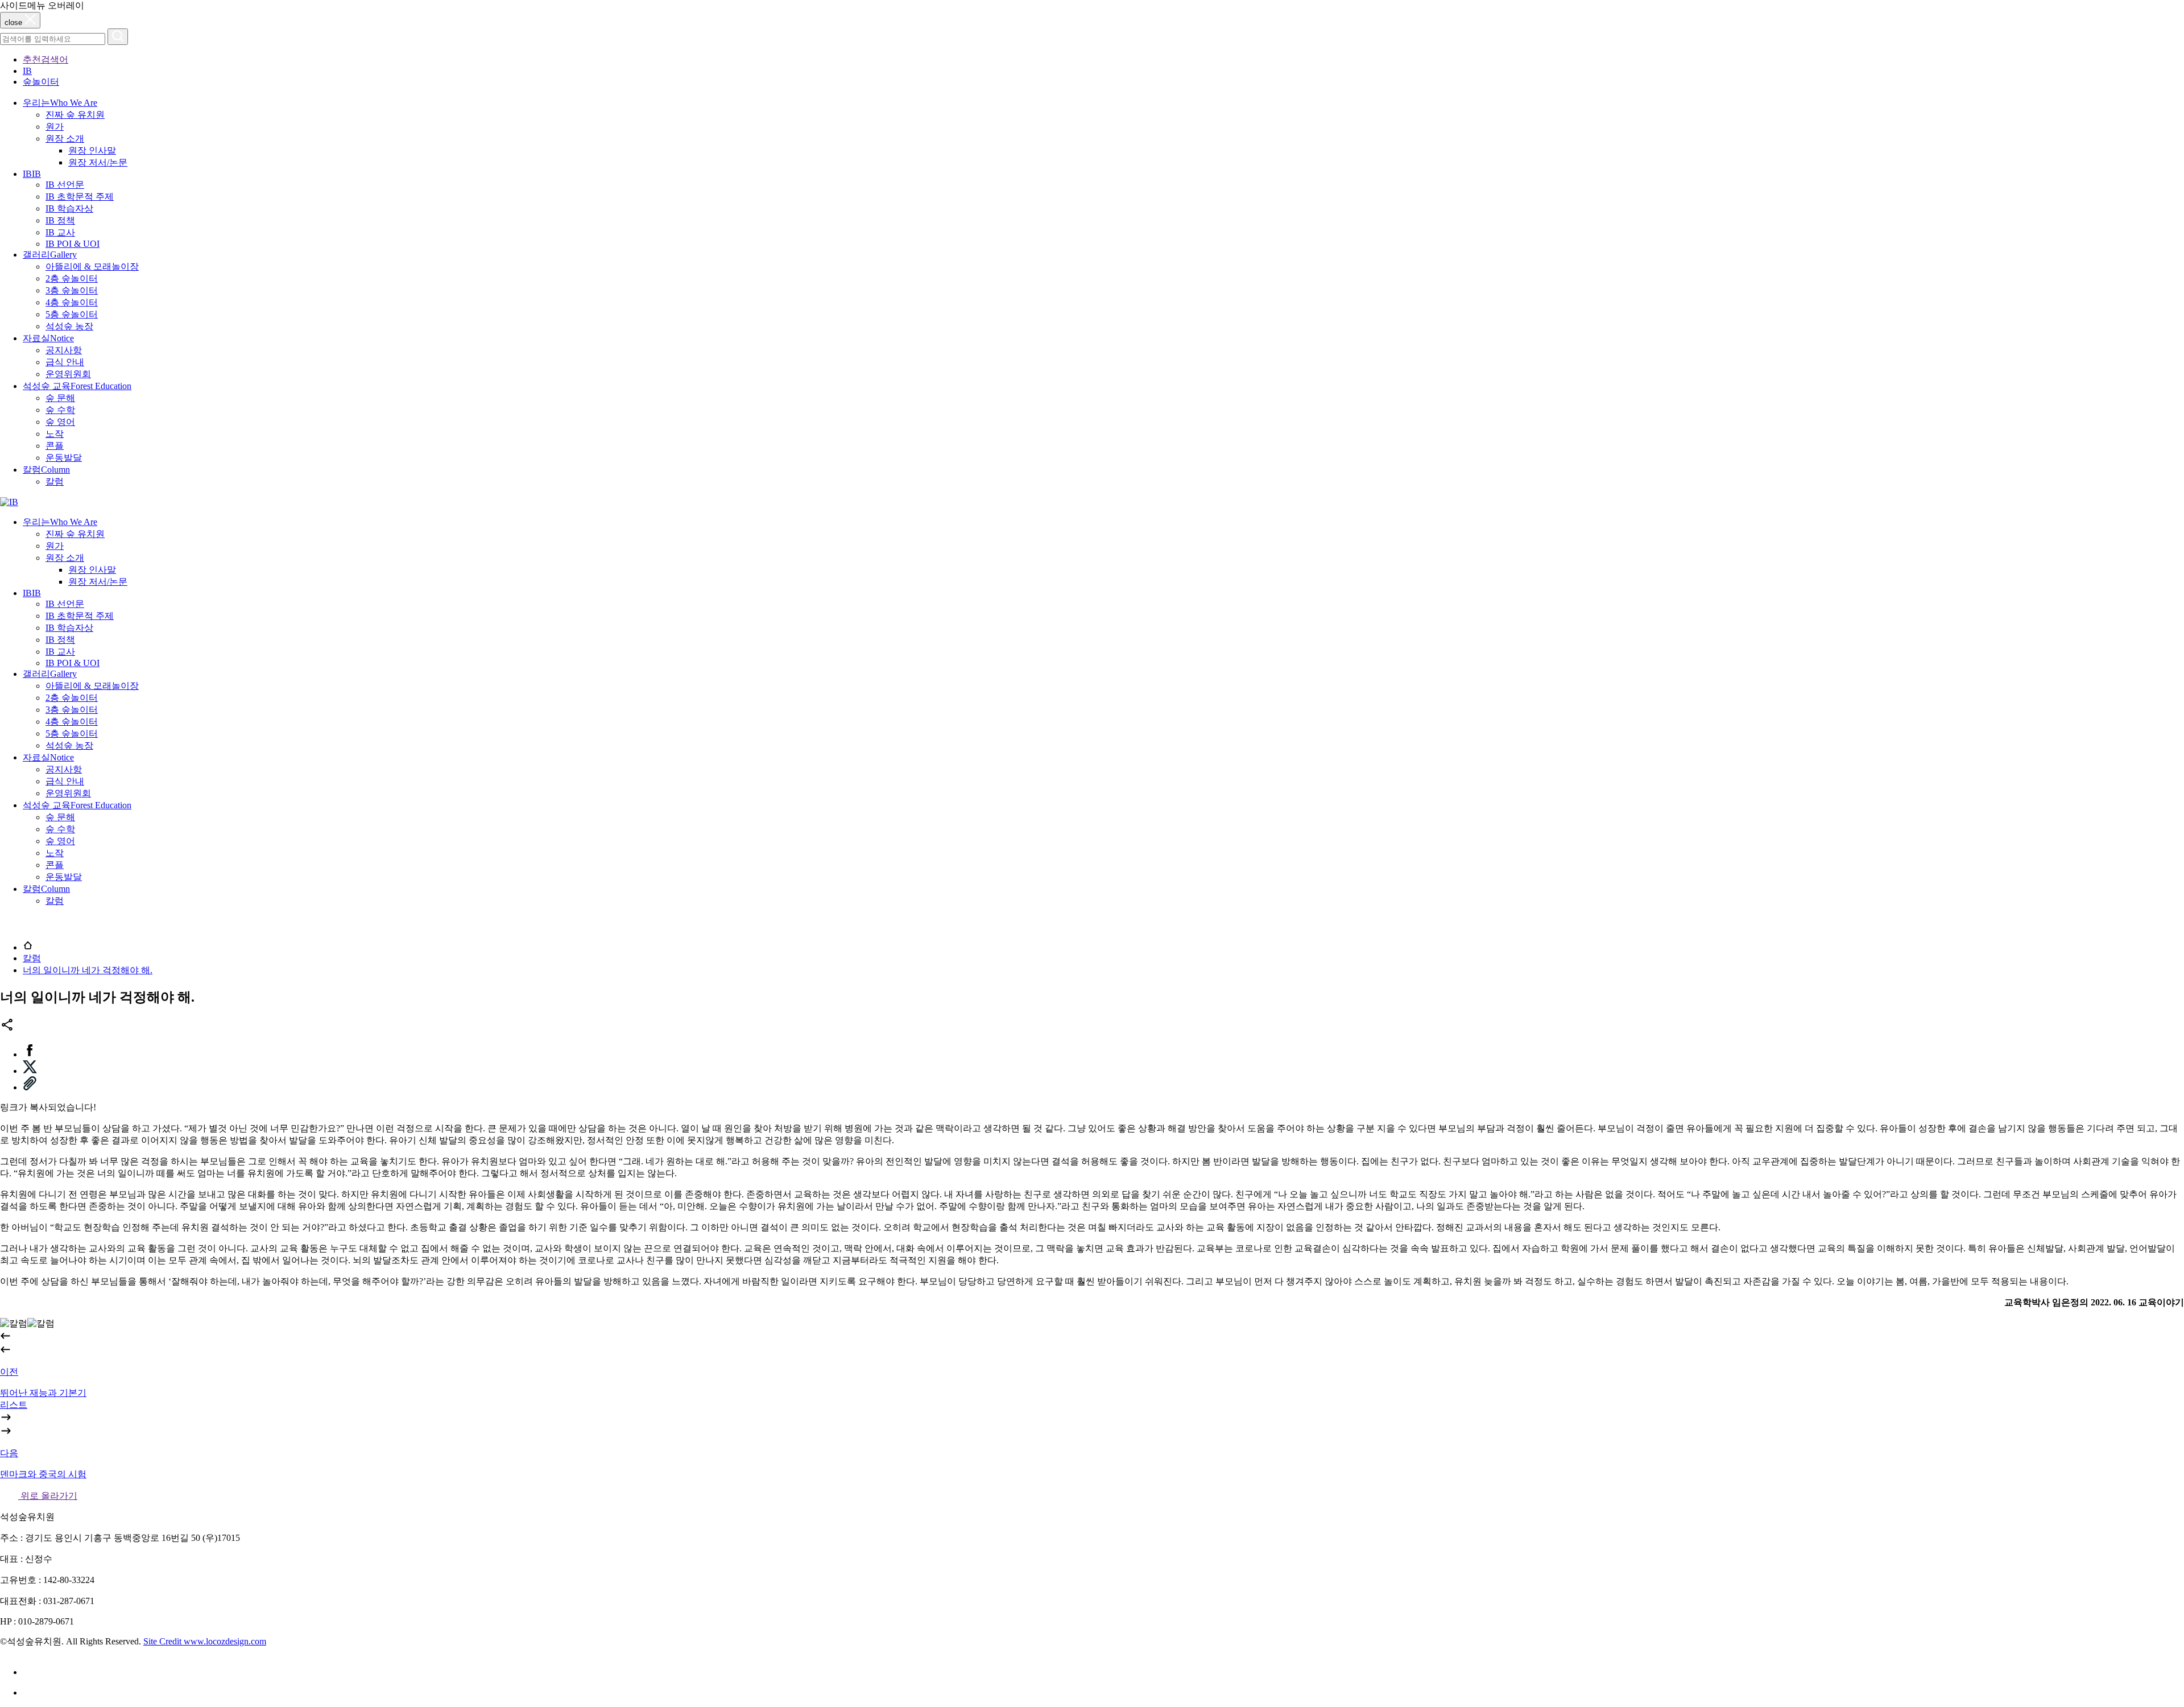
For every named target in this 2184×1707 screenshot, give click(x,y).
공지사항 (64, 350)
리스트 (14, 1405)
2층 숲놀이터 (72, 278)
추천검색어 (45, 59)
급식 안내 (65, 362)
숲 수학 (60, 410)
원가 (55, 127)
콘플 (55, 446)
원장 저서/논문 (98, 162)
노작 (55, 434)
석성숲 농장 (69, 326)
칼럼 (55, 481)
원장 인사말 (92, 150)
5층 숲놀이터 (72, 314)
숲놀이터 (41, 82)
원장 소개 (65, 139)
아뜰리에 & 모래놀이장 (92, 266)
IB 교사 (60, 232)
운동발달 (64, 458)
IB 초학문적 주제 (80, 197)
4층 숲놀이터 (72, 302)
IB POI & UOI (73, 244)
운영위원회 (68, 374)
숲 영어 (60, 422)
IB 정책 (60, 220)
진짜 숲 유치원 (75, 115)
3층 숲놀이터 (72, 290)
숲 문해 (60, 398)
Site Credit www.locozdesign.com (205, 1641)
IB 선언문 (65, 185)
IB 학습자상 (69, 208)
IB (27, 71)
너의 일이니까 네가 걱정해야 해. (88, 970)
